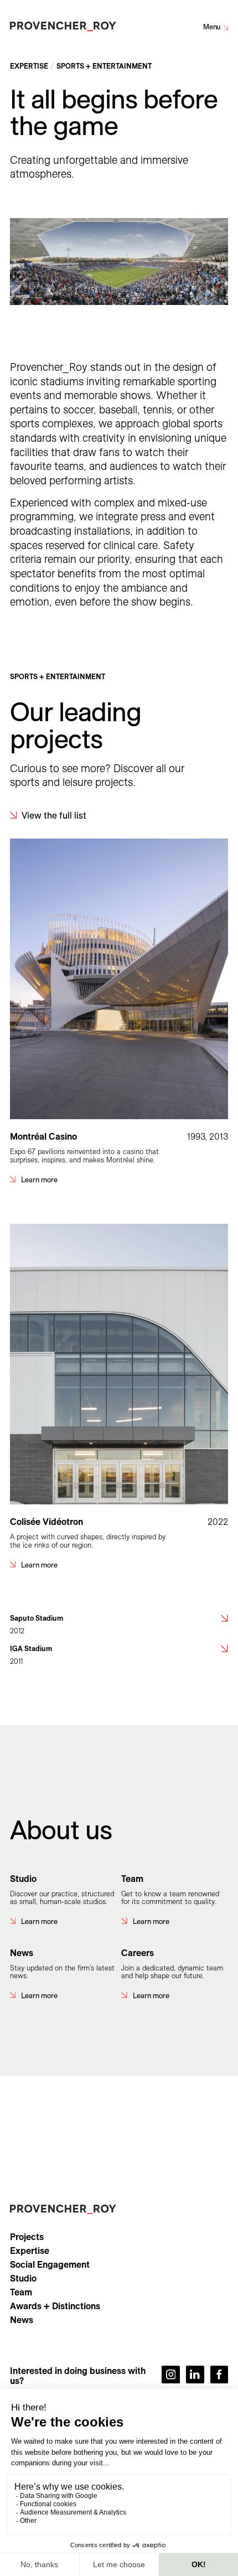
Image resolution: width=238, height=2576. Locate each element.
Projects (27, 2237)
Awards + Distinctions (55, 2306)
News (22, 2320)
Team (21, 2292)
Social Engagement (50, 2264)
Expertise (30, 2251)
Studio (23, 2278)
